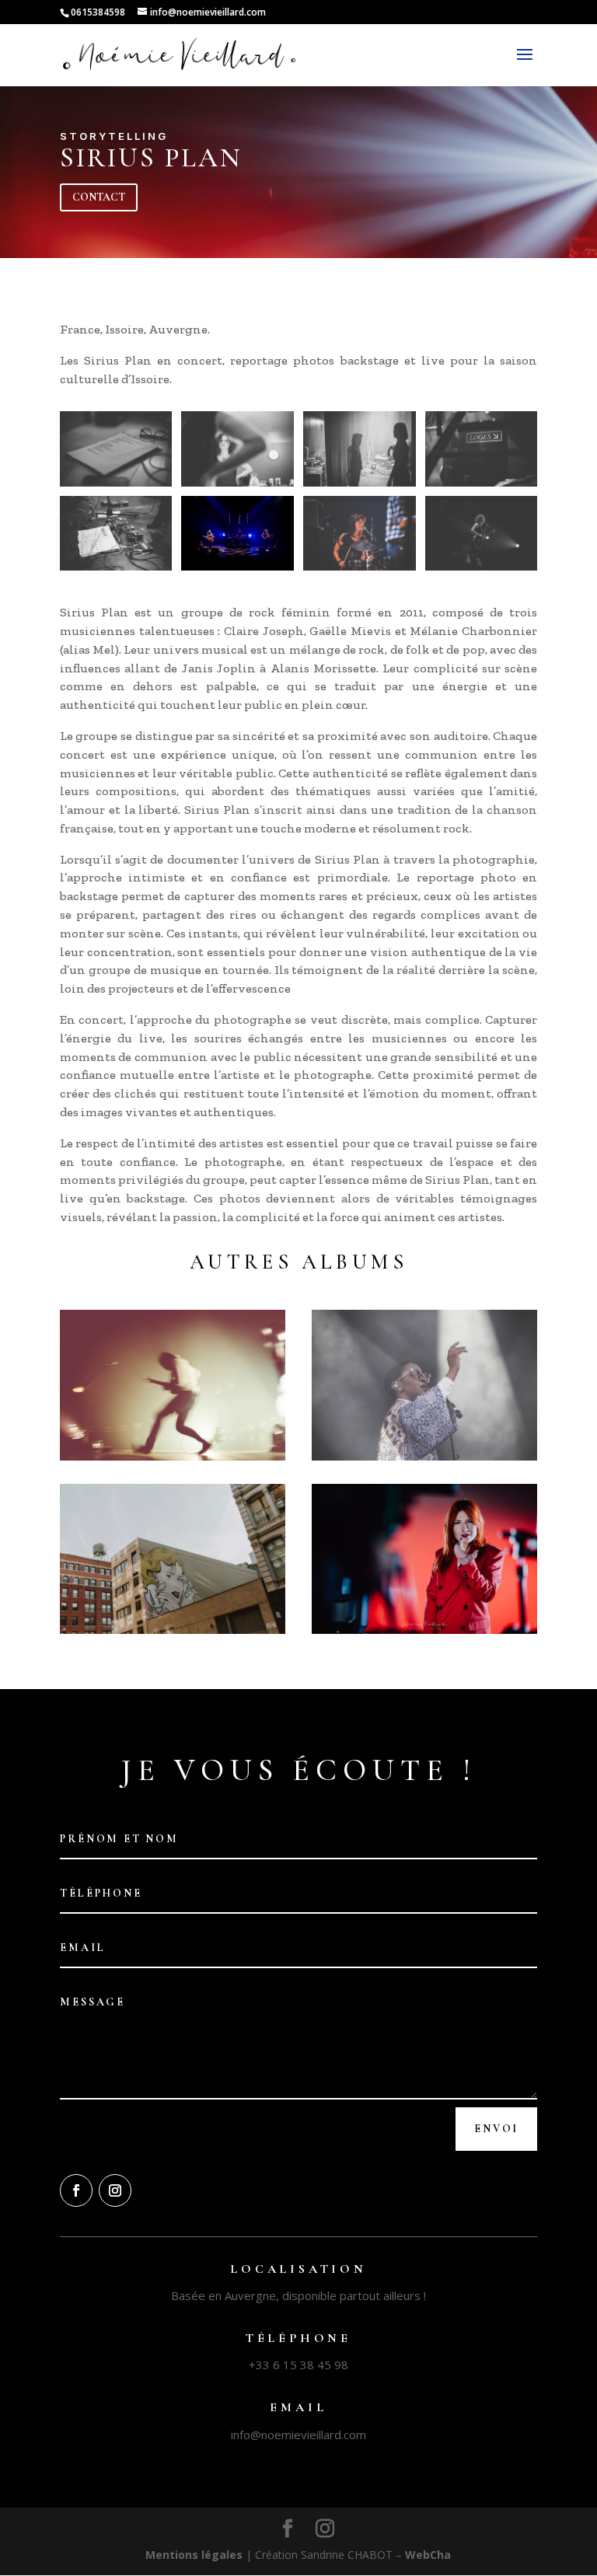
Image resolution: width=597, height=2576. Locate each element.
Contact (99, 197)
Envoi (496, 2129)
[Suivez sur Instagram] (115, 2190)
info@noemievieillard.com (298, 2435)
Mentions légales (194, 2555)
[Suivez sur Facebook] (76, 2190)
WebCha (428, 2555)
